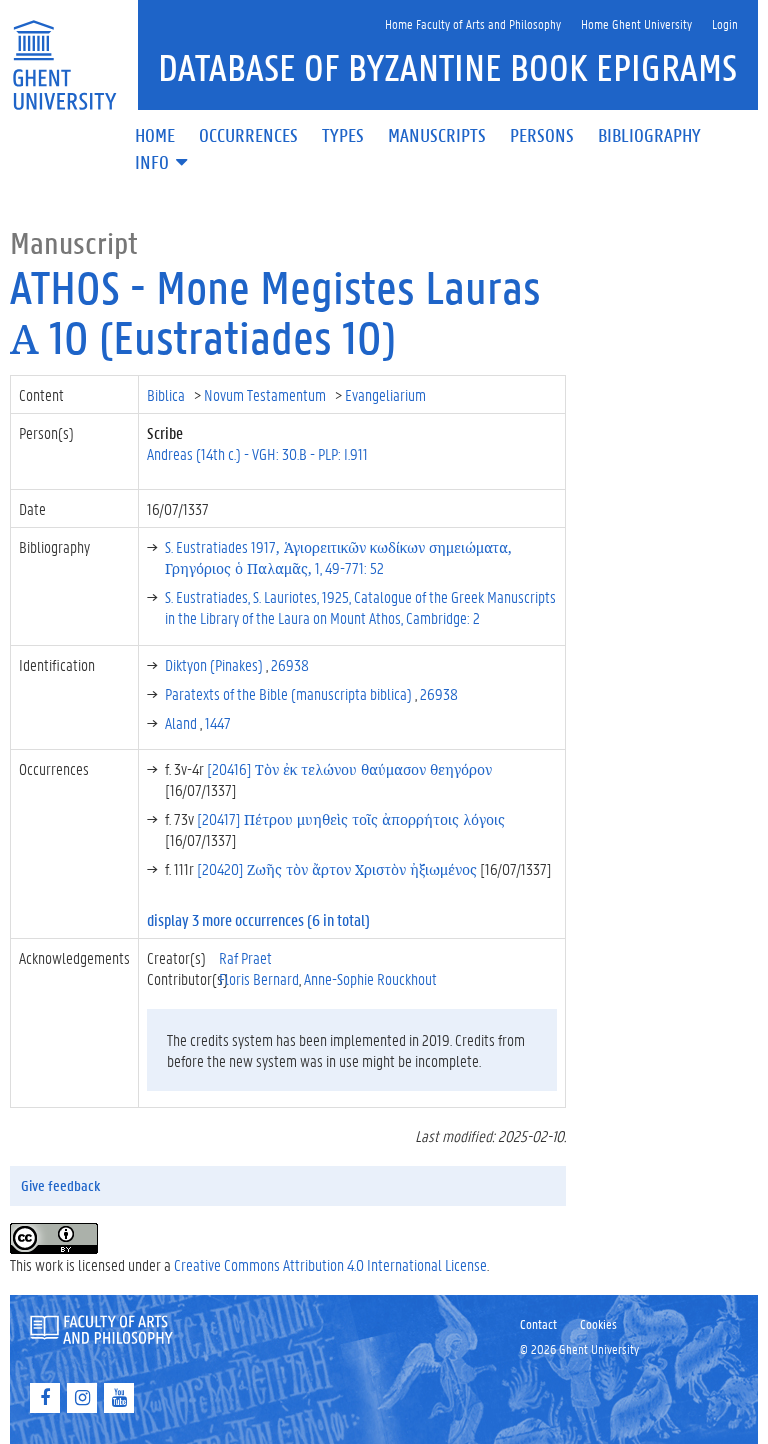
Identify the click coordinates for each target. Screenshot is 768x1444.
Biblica (167, 394)
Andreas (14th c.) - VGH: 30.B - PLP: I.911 (257, 453)
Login (725, 23)
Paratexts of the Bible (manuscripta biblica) (290, 693)
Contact (538, 1323)
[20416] (349, 768)
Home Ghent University (636, 23)
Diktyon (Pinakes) (215, 664)
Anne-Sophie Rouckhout (370, 978)
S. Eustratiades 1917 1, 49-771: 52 (338, 557)
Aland (182, 722)
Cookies (598, 1323)
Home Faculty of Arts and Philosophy (473, 23)
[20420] (337, 868)
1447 (218, 722)
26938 (290, 664)
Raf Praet (245, 957)
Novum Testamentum (266, 394)
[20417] (351, 818)
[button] (163, 163)
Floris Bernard (259, 978)
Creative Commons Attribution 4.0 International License (330, 1264)
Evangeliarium (387, 394)
